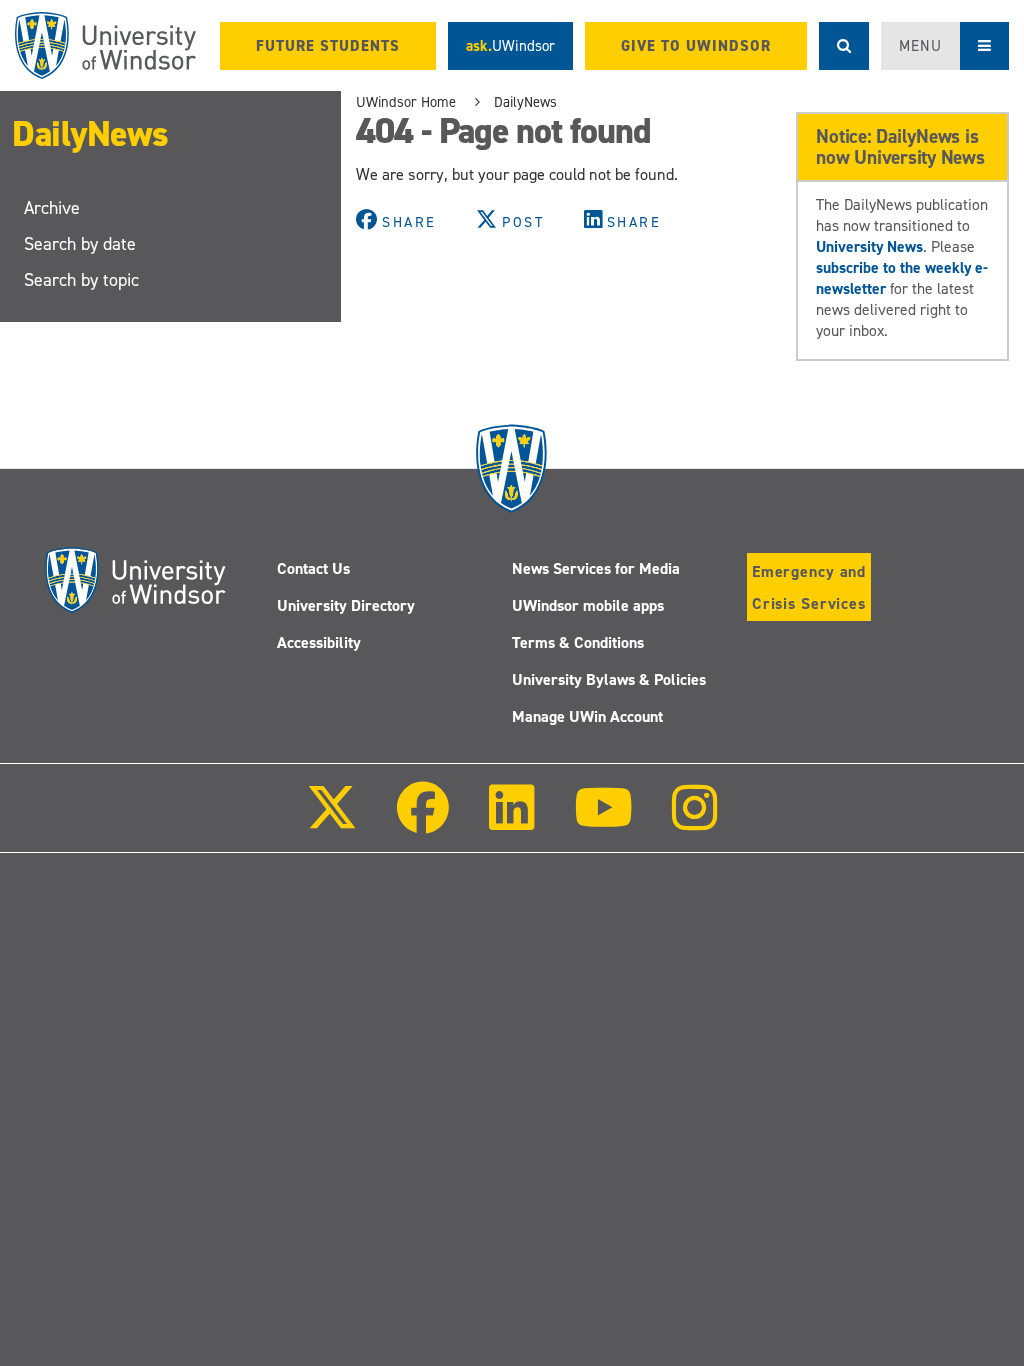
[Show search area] (844, 46)
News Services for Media (596, 568)
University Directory (346, 605)
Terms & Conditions (578, 642)
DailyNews (90, 134)
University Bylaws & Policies (609, 679)
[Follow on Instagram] (695, 821)
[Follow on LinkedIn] (511, 821)
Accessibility (319, 642)
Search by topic (81, 280)
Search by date (80, 244)
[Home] (105, 45)
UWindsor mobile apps (588, 605)
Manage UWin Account (587, 716)
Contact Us (313, 568)
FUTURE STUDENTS (328, 46)
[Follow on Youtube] (603, 821)
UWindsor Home (406, 102)
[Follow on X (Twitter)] (332, 821)
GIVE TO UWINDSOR (696, 46)
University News (869, 246)
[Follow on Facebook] (423, 821)
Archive (52, 208)
